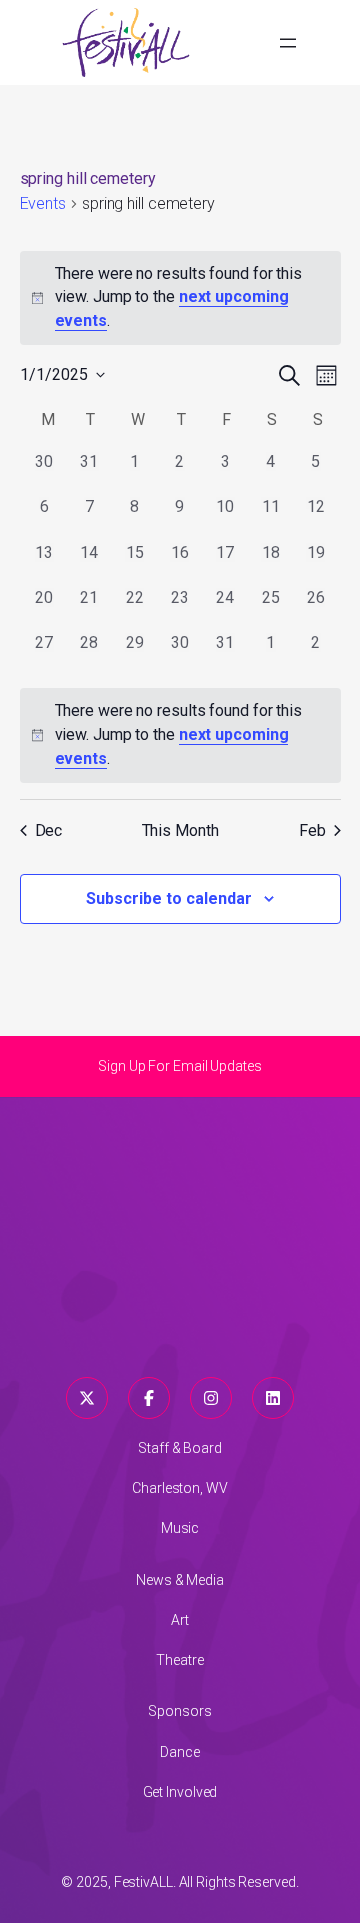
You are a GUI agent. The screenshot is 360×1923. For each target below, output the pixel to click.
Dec (49, 830)
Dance (180, 1752)
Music (180, 1528)
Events (43, 203)
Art (180, 1620)
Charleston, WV (180, 1488)
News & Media (180, 1580)
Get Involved (180, 1792)
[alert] (180, 735)
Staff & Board (180, 1448)
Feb (312, 830)
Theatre (179, 1660)
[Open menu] (288, 43)
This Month (180, 830)
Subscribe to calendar (169, 898)
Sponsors (179, 1711)
